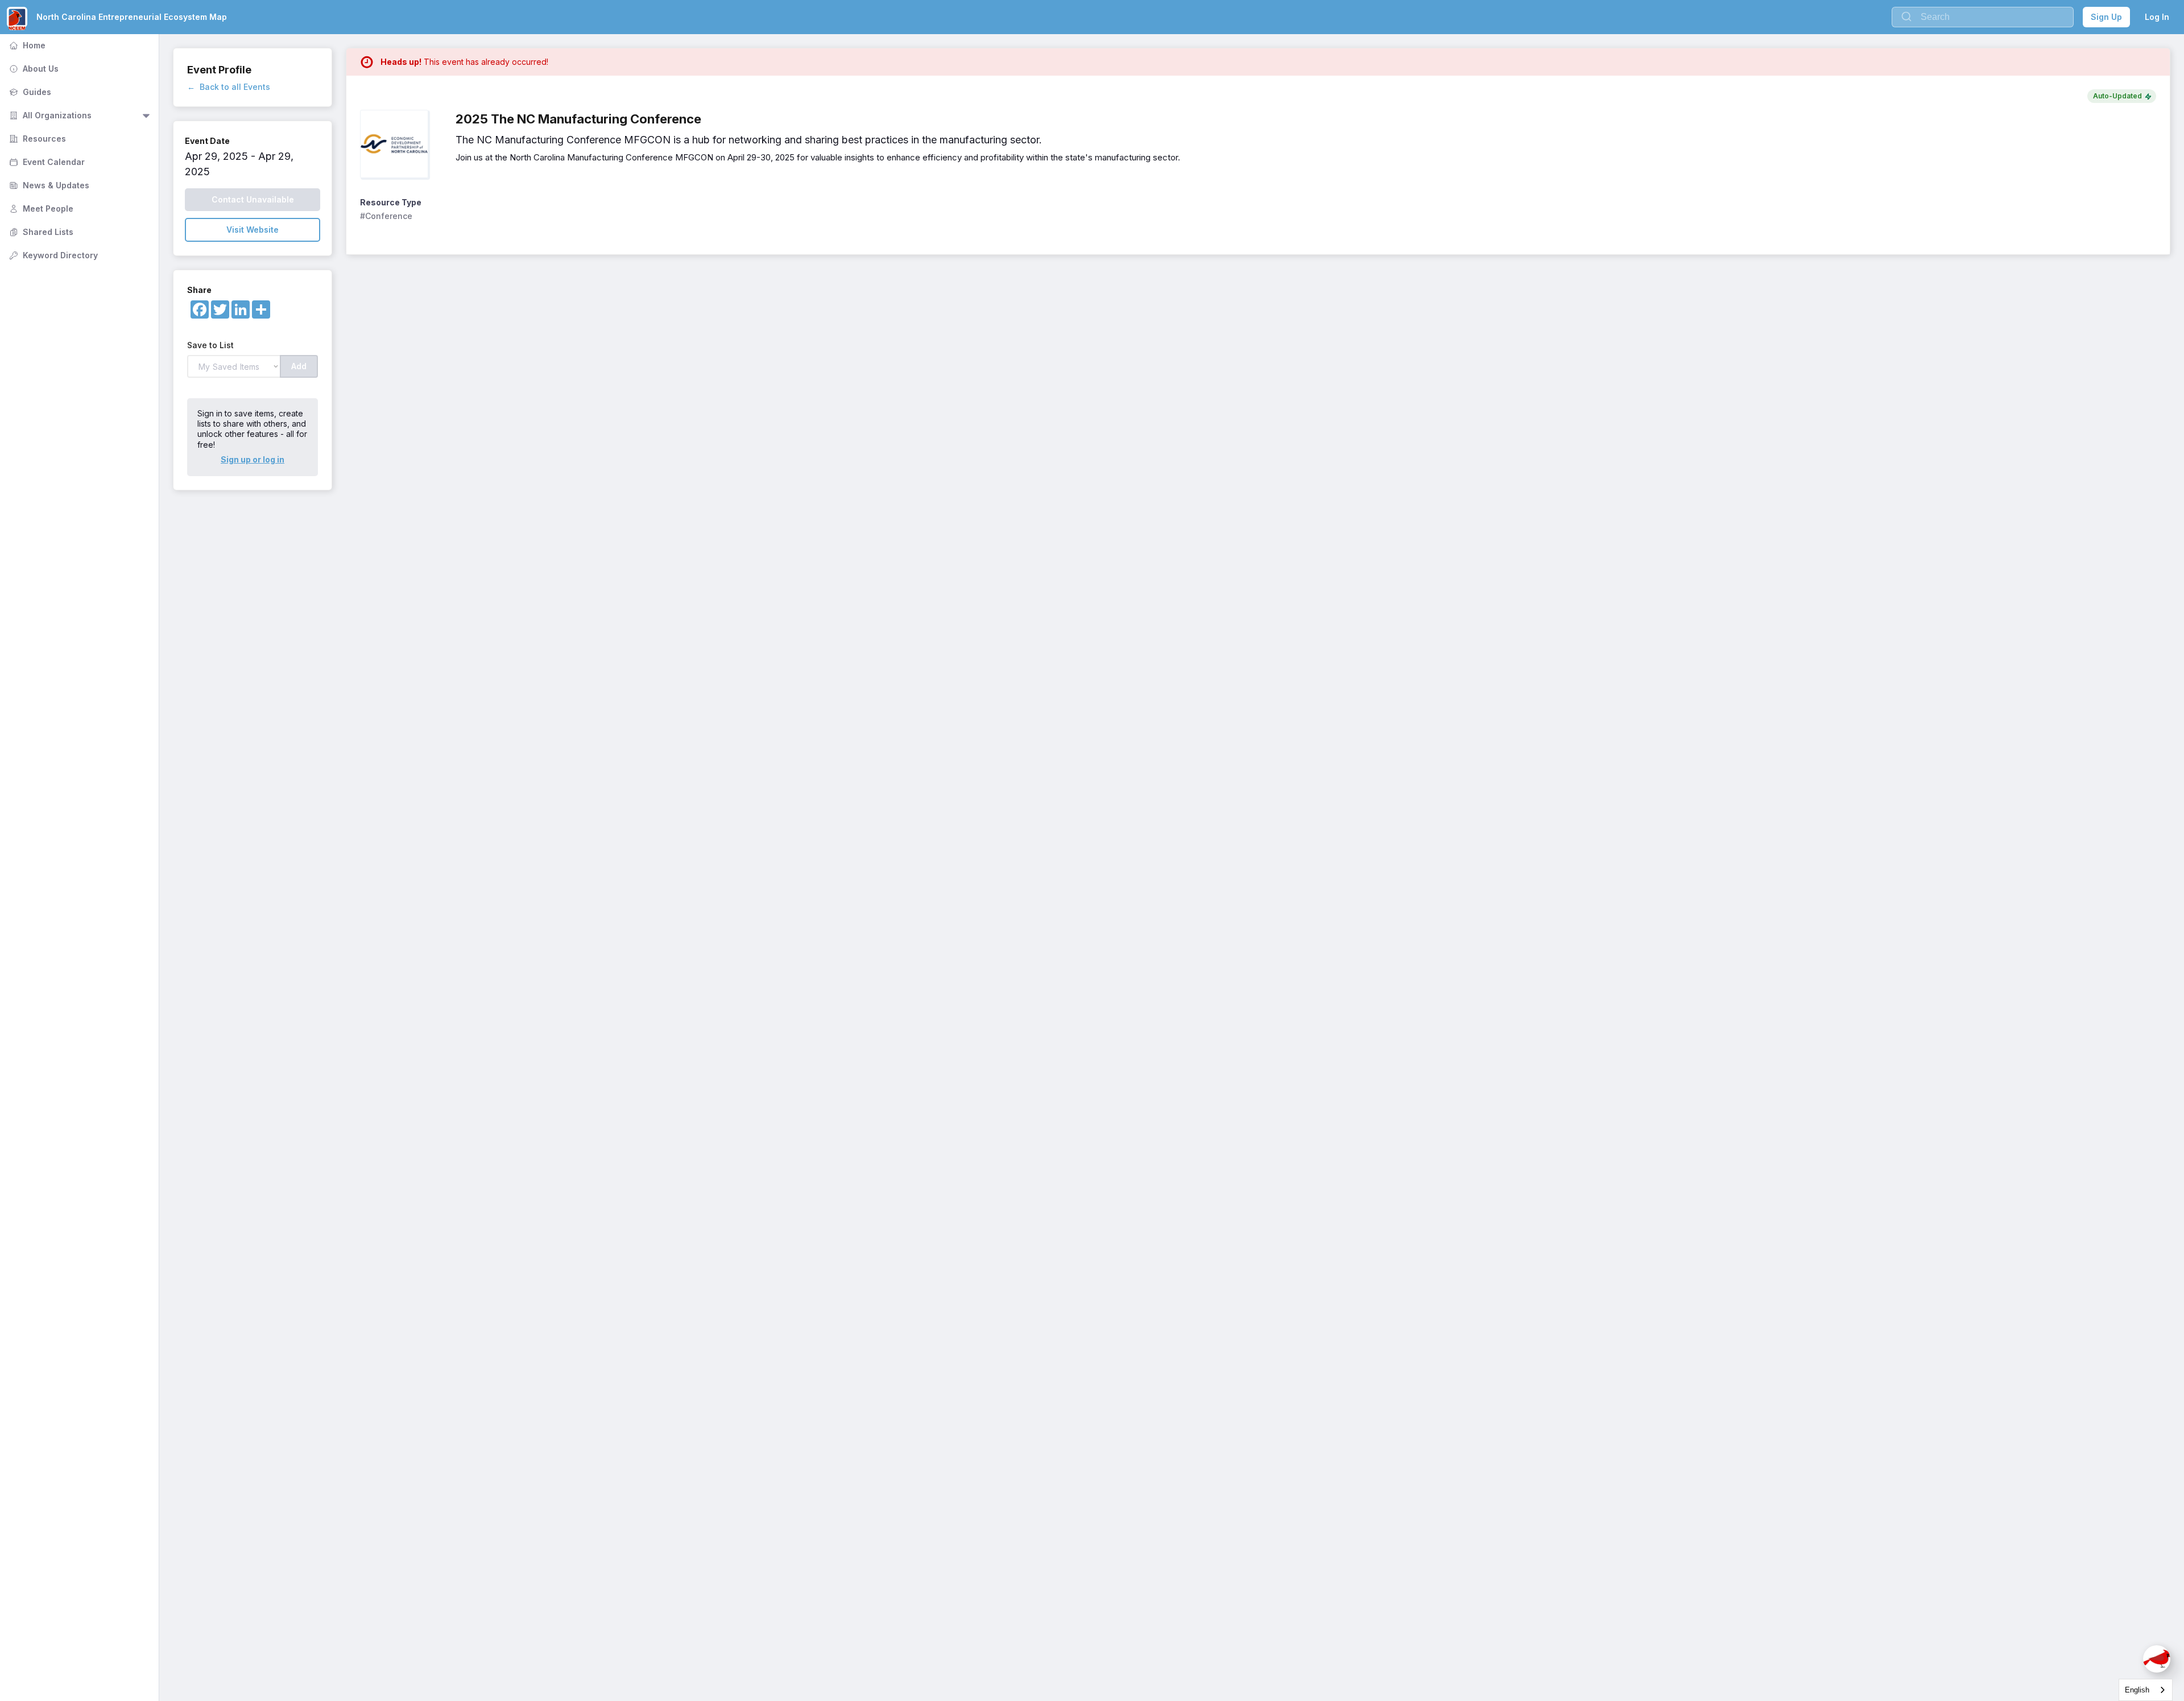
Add (299, 366)
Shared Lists (40, 232)
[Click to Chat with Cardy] (2157, 1659)
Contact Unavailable (253, 199)
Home (26, 45)
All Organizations (49, 115)
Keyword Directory (52, 255)
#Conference (386, 216)
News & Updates (48, 185)
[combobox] (2146, 1690)
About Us (33, 69)
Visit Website (253, 230)
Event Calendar (46, 162)
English (2137, 1690)
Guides (29, 92)
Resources (36, 139)
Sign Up (2106, 17)
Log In (2157, 17)
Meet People (40, 209)
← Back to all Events (229, 87)
